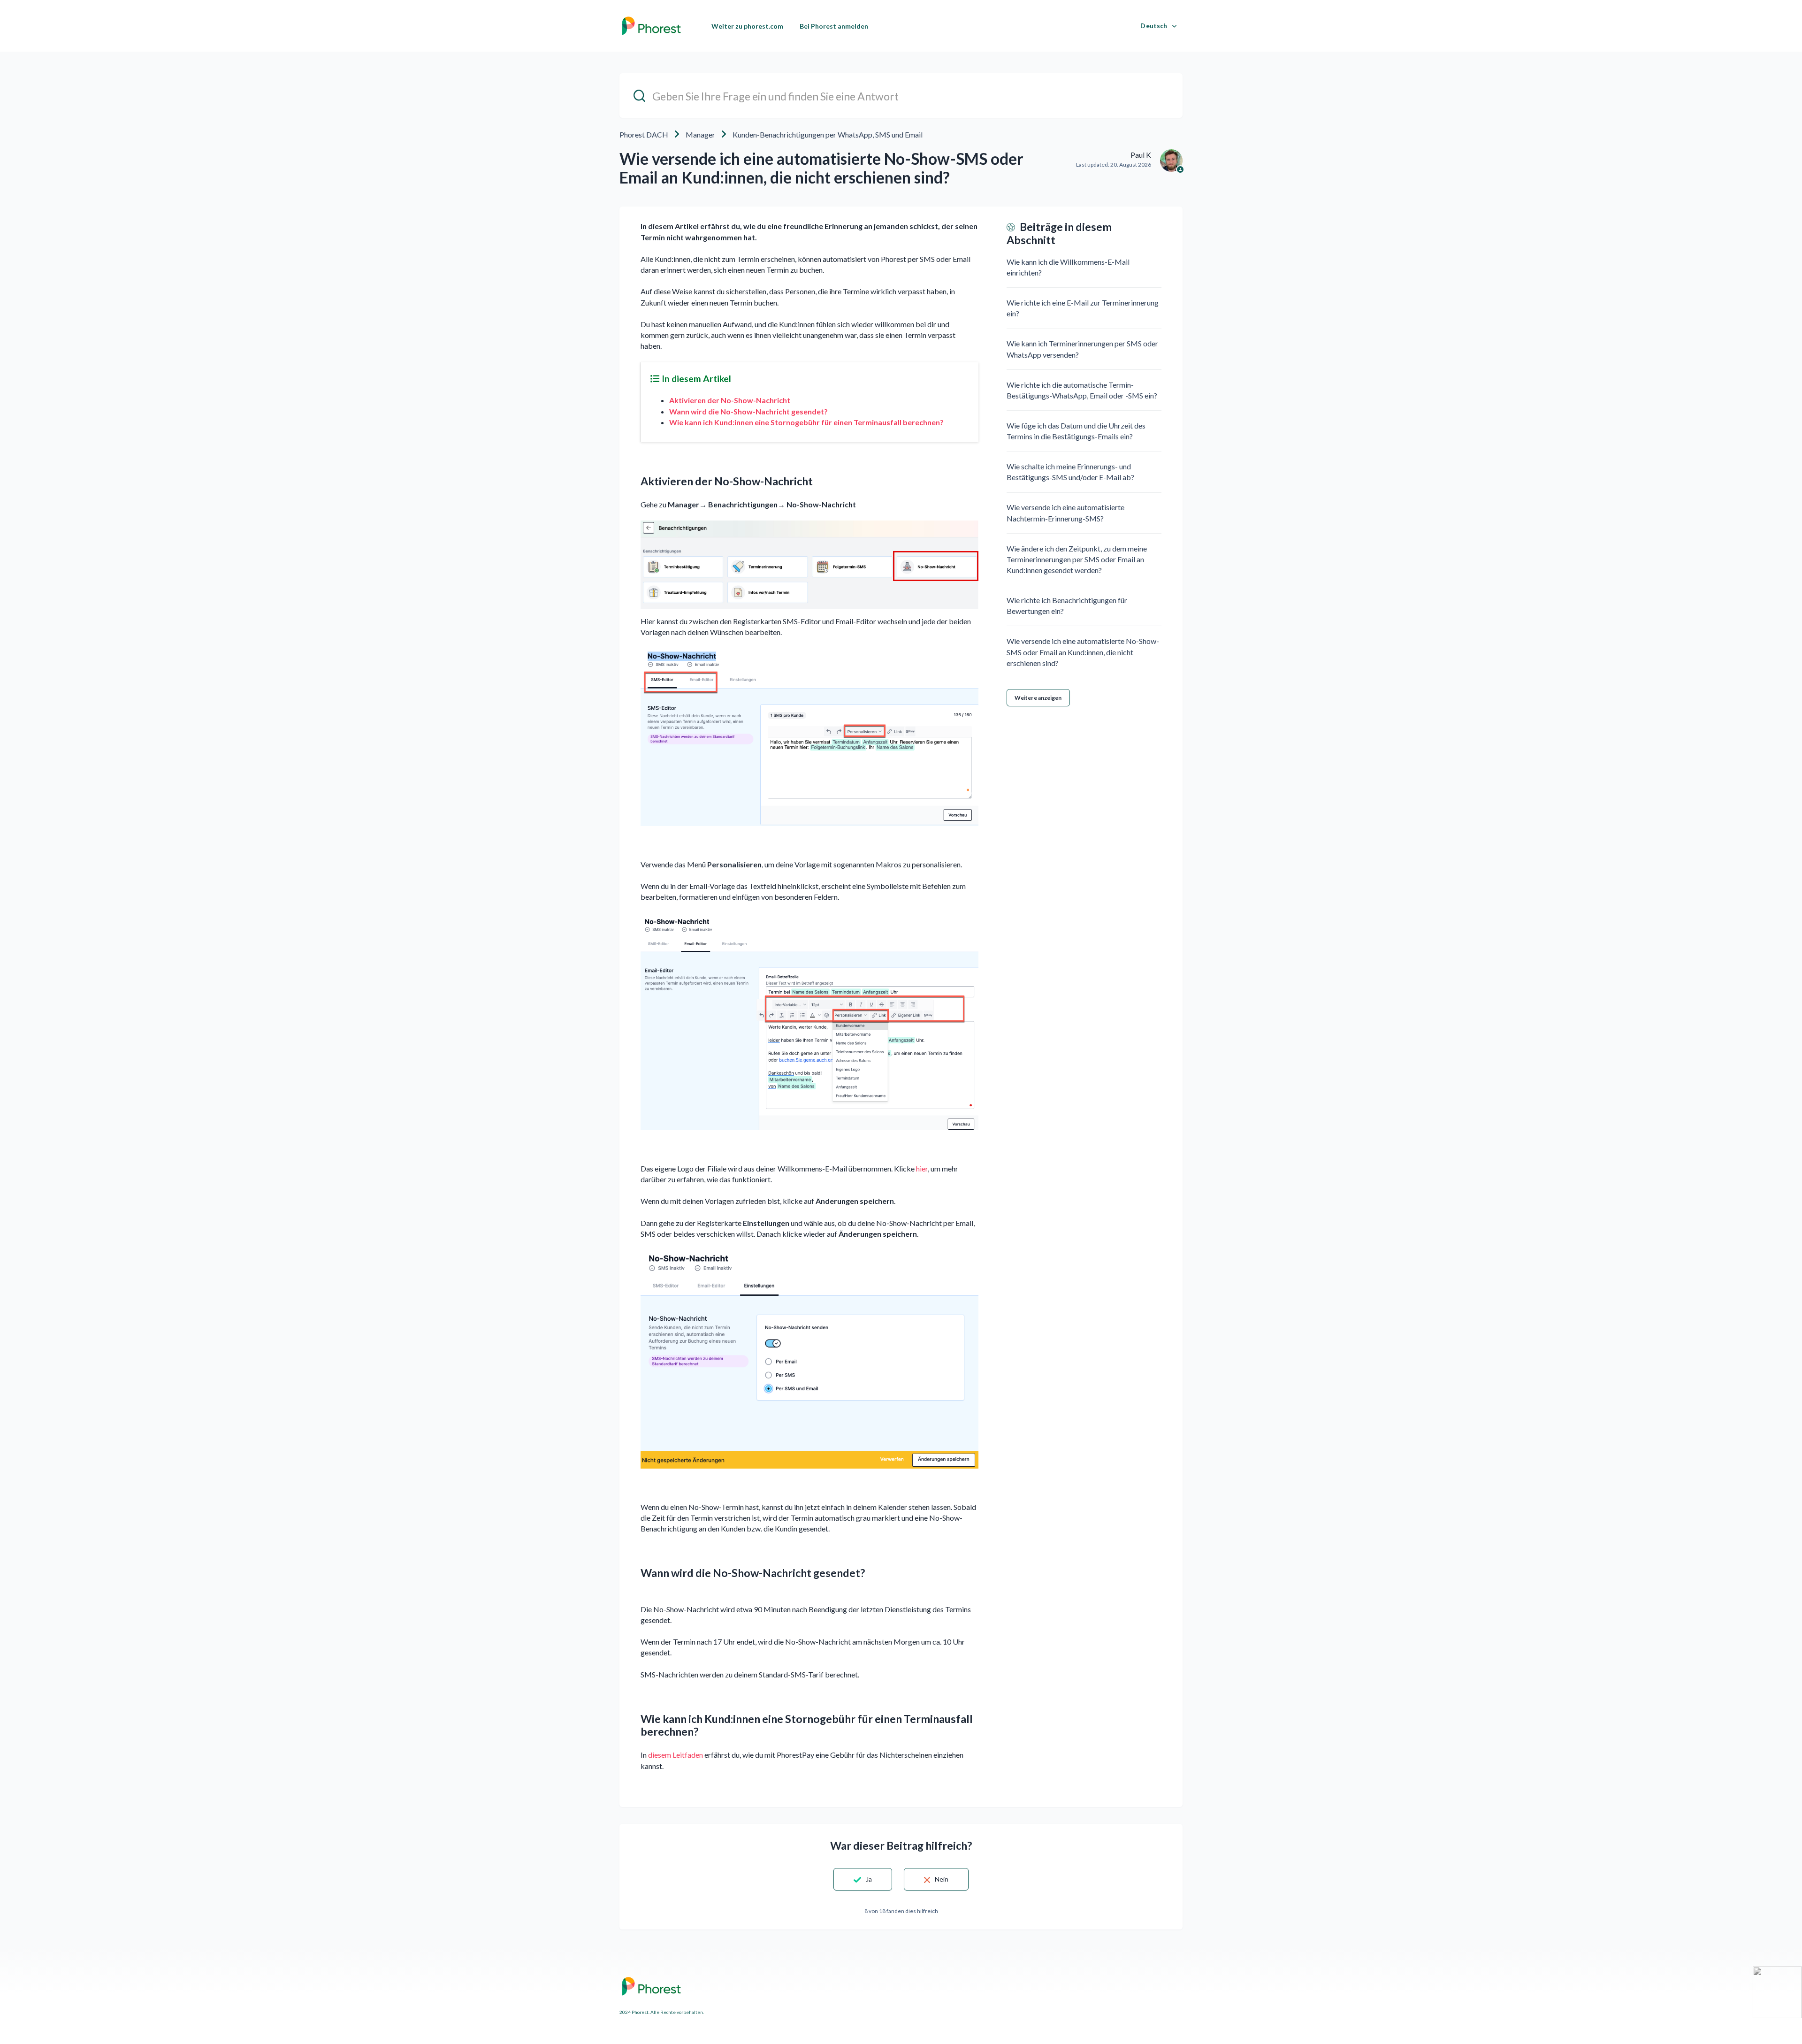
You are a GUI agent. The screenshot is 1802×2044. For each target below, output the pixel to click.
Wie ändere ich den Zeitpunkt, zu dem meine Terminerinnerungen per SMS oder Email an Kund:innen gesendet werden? (1077, 559)
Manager (700, 134)
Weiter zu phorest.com (747, 26)
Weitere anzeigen (1038, 698)
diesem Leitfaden (676, 1755)
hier (921, 1168)
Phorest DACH (644, 134)
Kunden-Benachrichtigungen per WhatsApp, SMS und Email (828, 134)
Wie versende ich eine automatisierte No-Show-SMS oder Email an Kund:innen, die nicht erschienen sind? (1083, 652)
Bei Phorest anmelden (834, 26)
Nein (942, 1879)
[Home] (651, 26)
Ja (869, 1879)
